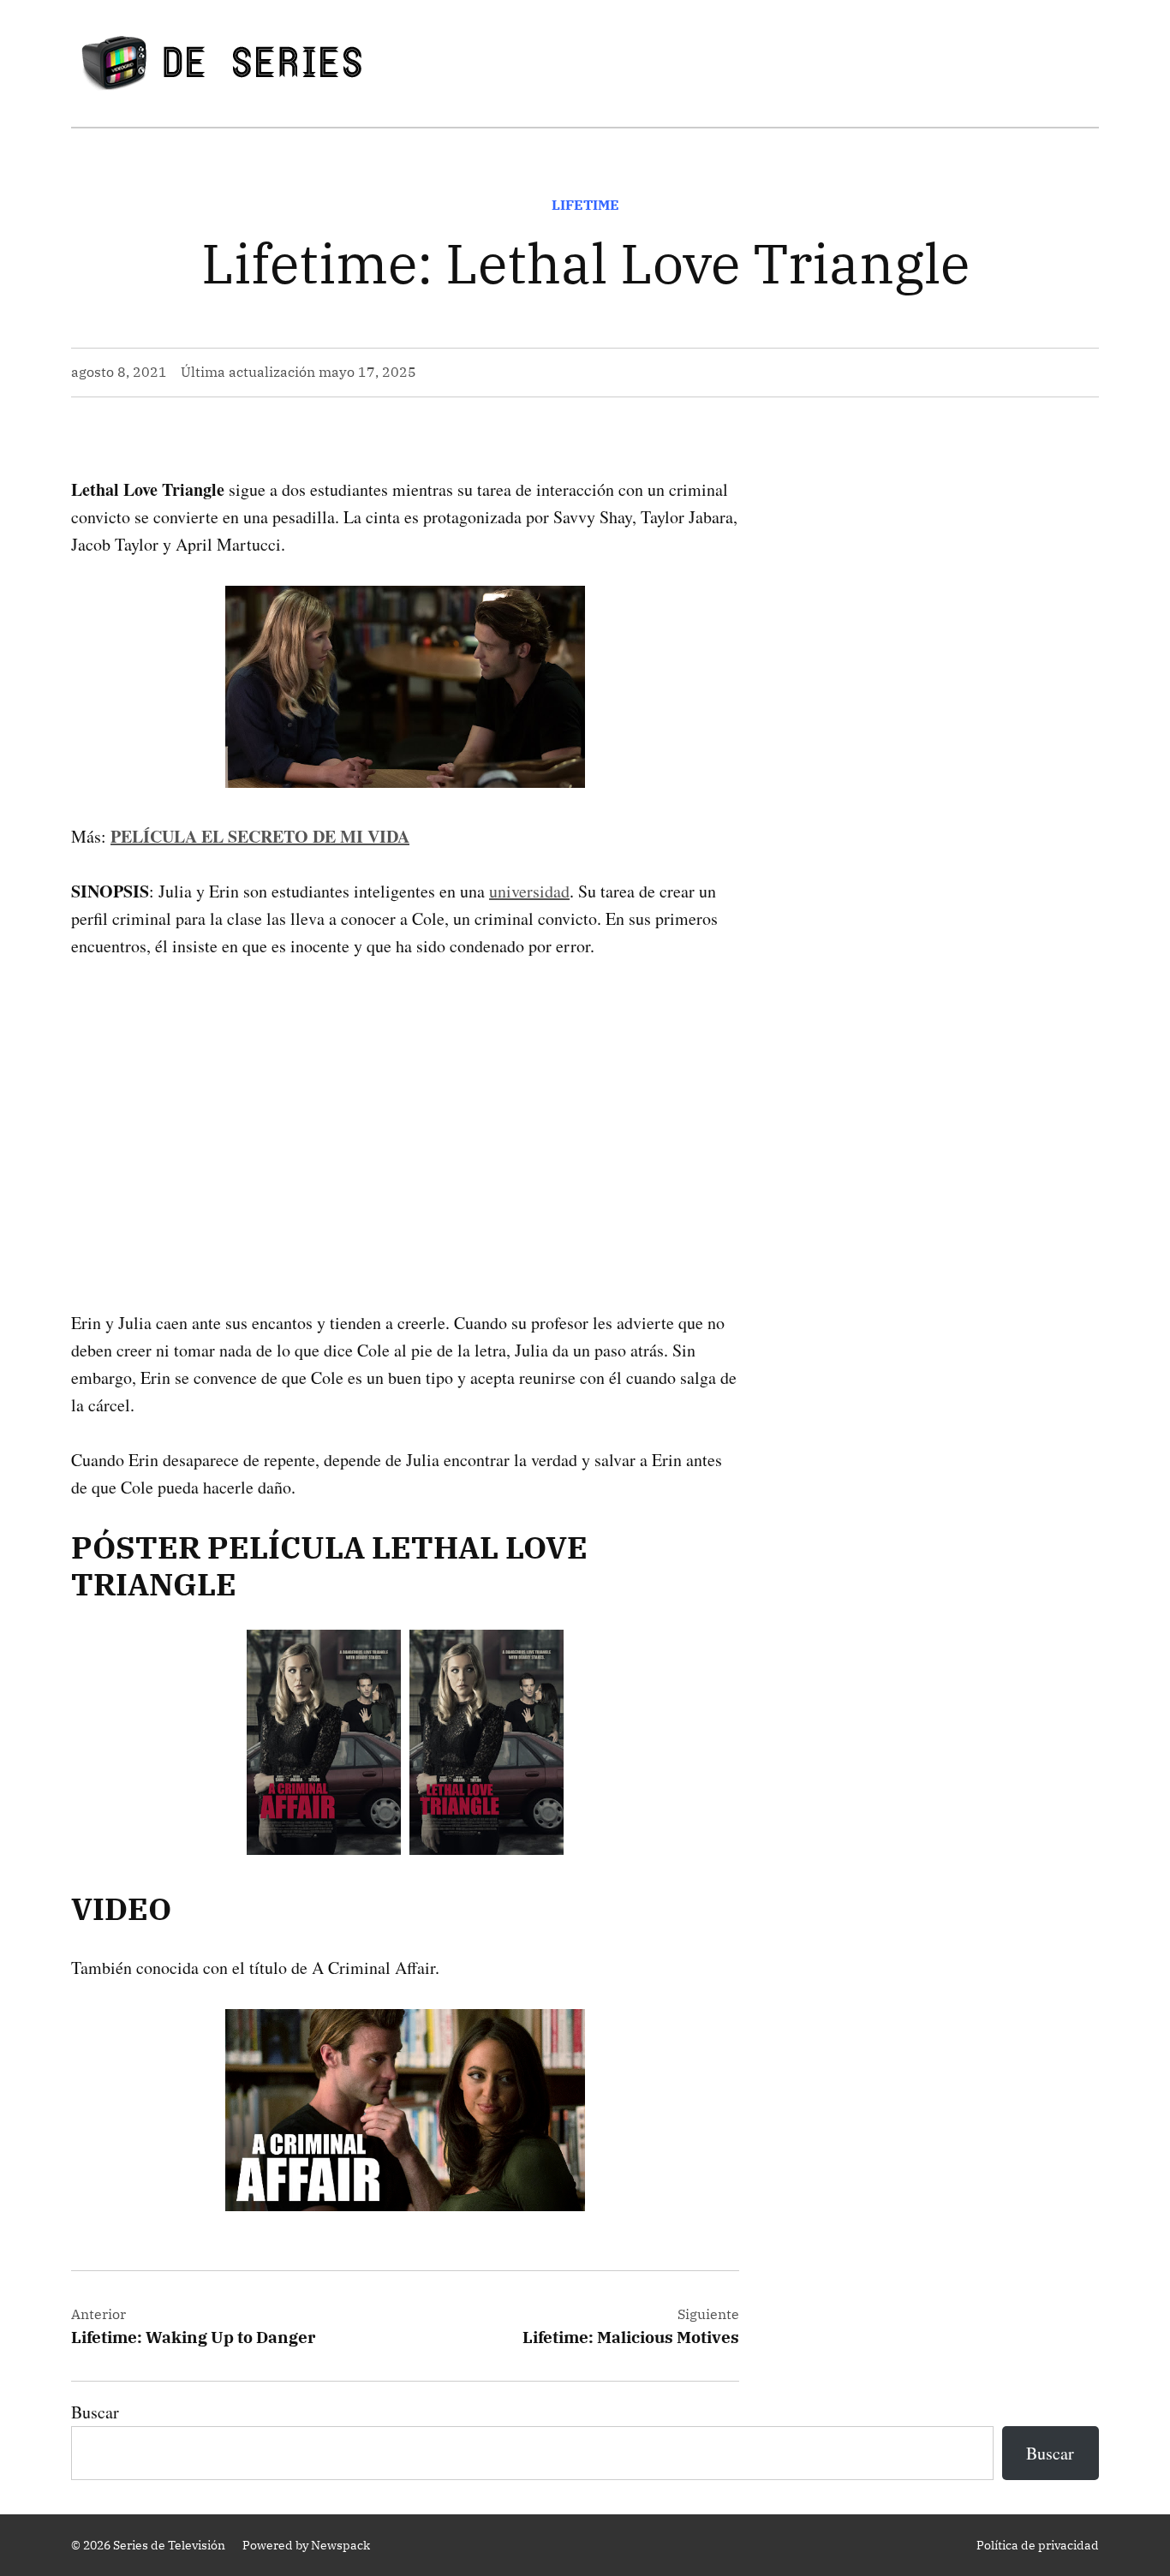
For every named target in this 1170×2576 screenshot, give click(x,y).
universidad (529, 891)
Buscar (95, 2412)
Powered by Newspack (306, 2545)
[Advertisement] (405, 1107)
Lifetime (585, 205)
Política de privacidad (1038, 2545)
